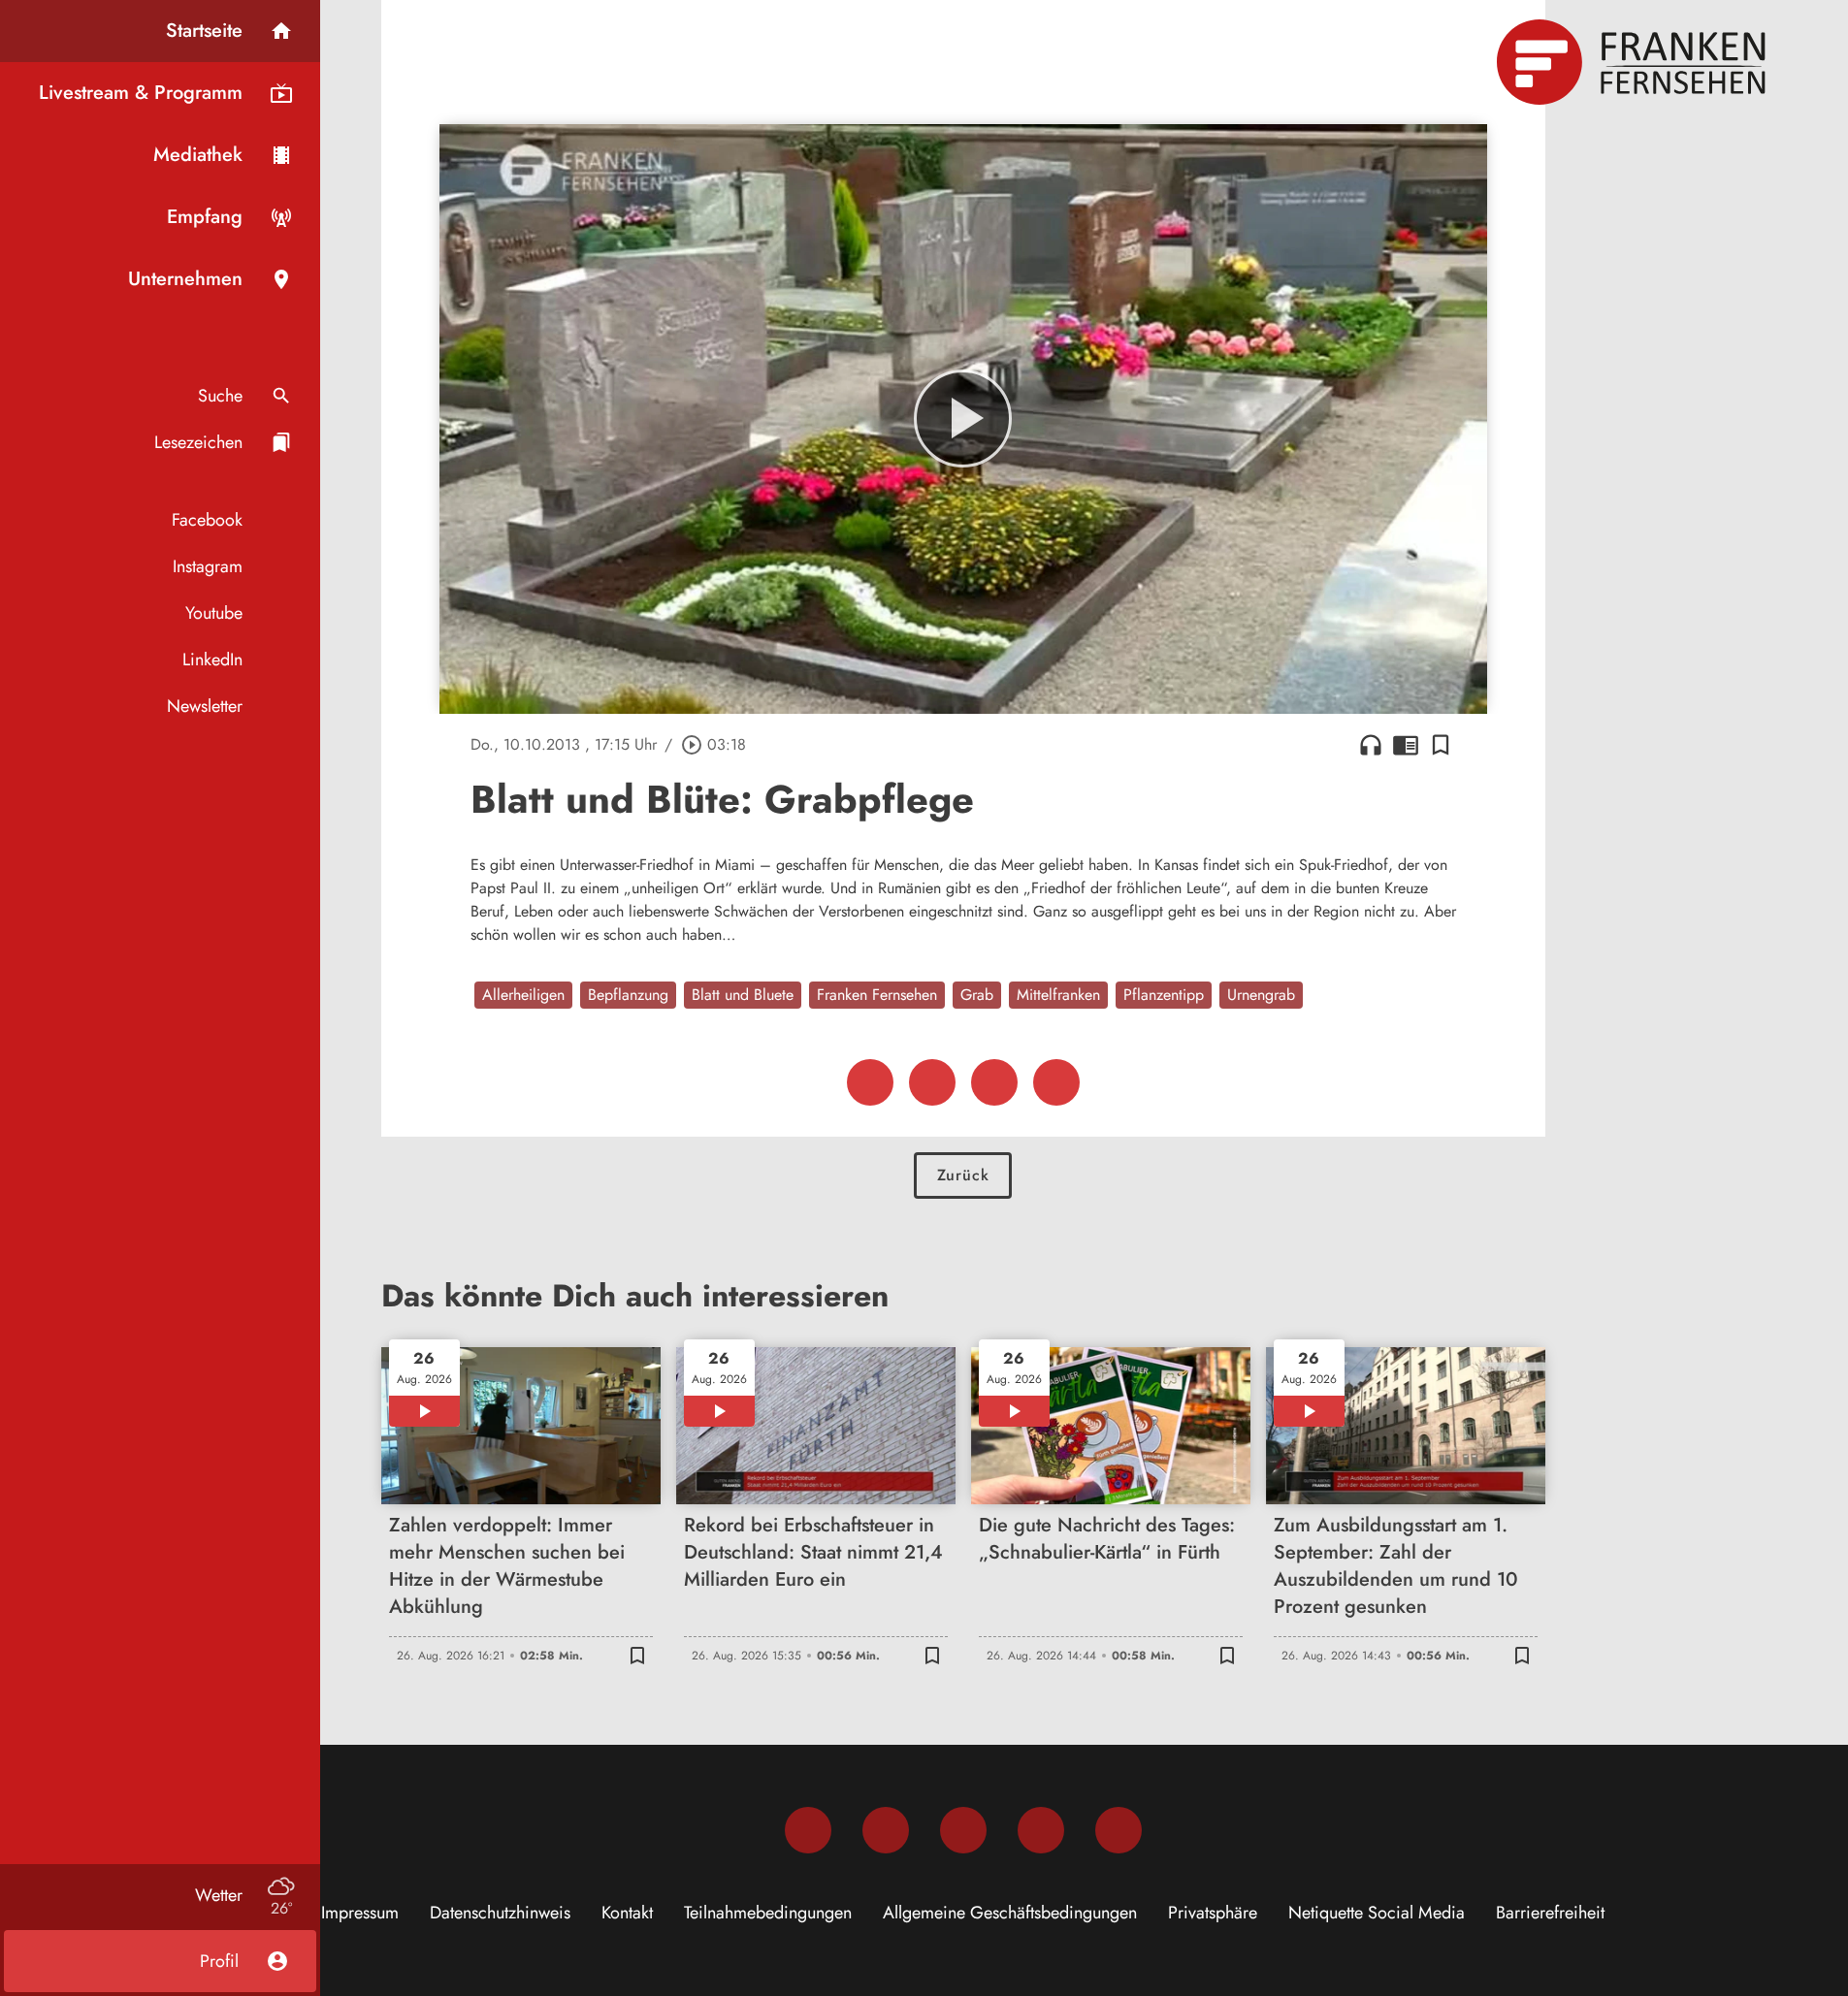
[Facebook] (808, 1830)
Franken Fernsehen (877, 995)
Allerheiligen (523, 995)
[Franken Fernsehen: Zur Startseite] (1634, 62)
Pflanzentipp (1164, 995)
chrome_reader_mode (1406, 745)
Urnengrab (1261, 995)
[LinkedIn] (1041, 1830)
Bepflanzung (628, 995)
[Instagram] (886, 1830)
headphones (1371, 745)
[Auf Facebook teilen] (870, 1082)
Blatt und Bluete (743, 995)
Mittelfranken (1058, 995)
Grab (977, 995)
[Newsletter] (1119, 1830)
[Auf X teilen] (932, 1082)
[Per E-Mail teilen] (1056, 1082)
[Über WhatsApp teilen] (994, 1082)
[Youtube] (963, 1830)
